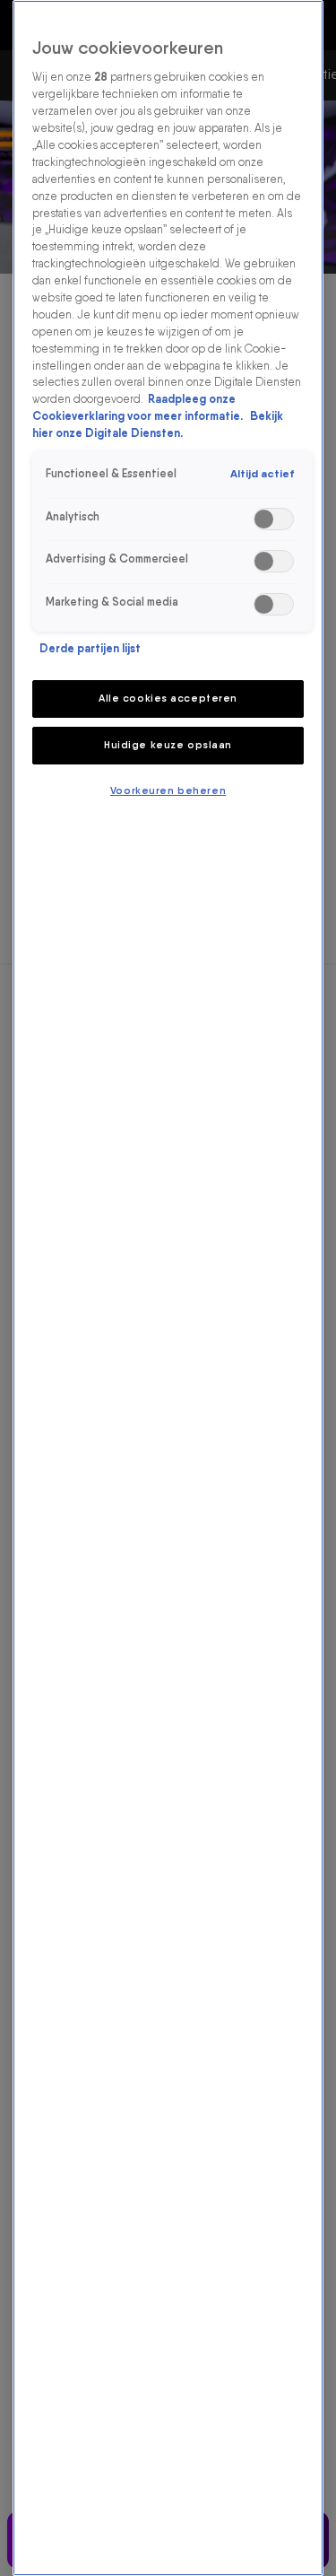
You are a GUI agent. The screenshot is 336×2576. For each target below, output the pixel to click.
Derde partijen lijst (90, 648)
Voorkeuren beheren (168, 790)
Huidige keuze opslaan (168, 745)
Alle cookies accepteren (168, 698)
